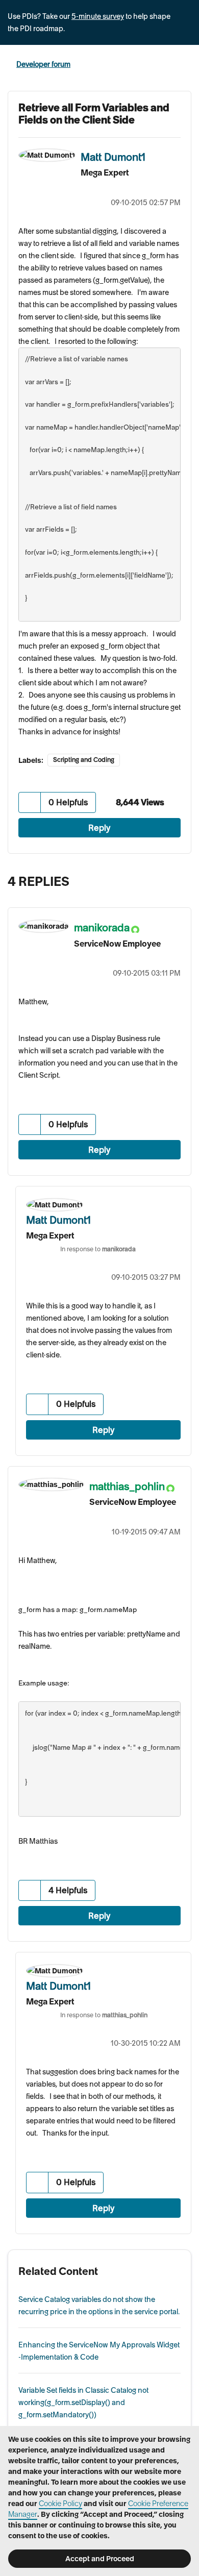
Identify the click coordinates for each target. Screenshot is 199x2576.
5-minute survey (98, 16)
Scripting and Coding (84, 760)
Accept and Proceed (100, 2559)
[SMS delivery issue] (181, 879)
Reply (99, 828)
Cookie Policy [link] (60, 2504)
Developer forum (43, 64)
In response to (98, 1249)
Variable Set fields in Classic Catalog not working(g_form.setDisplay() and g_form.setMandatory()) (83, 2402)
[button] (30, 802)
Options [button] (185, 65)
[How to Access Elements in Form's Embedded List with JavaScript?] (160, 879)
